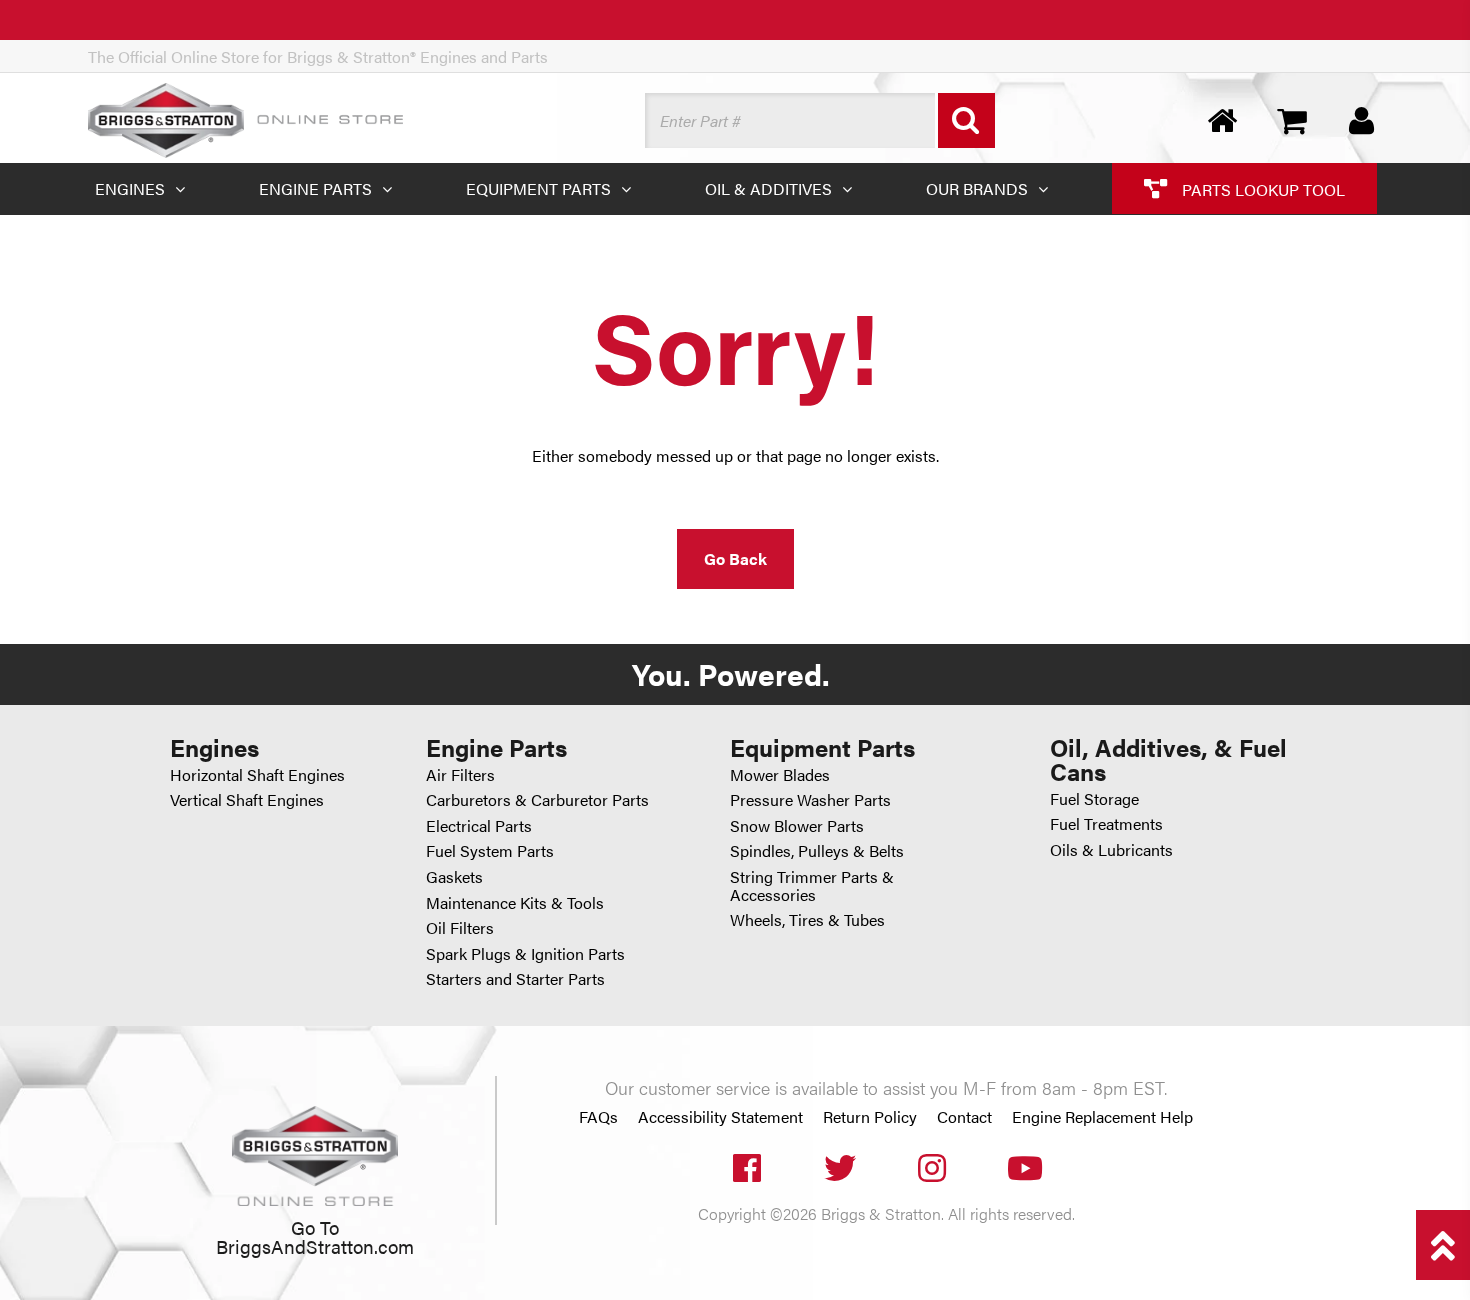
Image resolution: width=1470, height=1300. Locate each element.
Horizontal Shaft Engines (257, 774)
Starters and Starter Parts (515, 978)
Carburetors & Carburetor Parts (537, 799)
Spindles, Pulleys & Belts (817, 850)
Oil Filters (460, 927)
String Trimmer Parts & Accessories (812, 885)
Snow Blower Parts (797, 825)
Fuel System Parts (490, 850)
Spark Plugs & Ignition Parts (525, 953)
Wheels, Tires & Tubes (807, 919)
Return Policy (870, 1117)
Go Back (735, 558)
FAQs (598, 1117)
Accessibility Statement (720, 1117)
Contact (964, 1117)
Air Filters (460, 774)
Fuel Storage (1094, 798)
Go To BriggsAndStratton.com (315, 1236)
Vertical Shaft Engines (247, 799)
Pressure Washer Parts (810, 799)
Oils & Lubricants (1111, 849)
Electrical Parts (479, 825)
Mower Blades (780, 774)
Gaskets (454, 876)
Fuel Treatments (1106, 823)
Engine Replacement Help (1102, 1117)
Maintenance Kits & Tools (515, 902)
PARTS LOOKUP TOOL (1261, 188)
